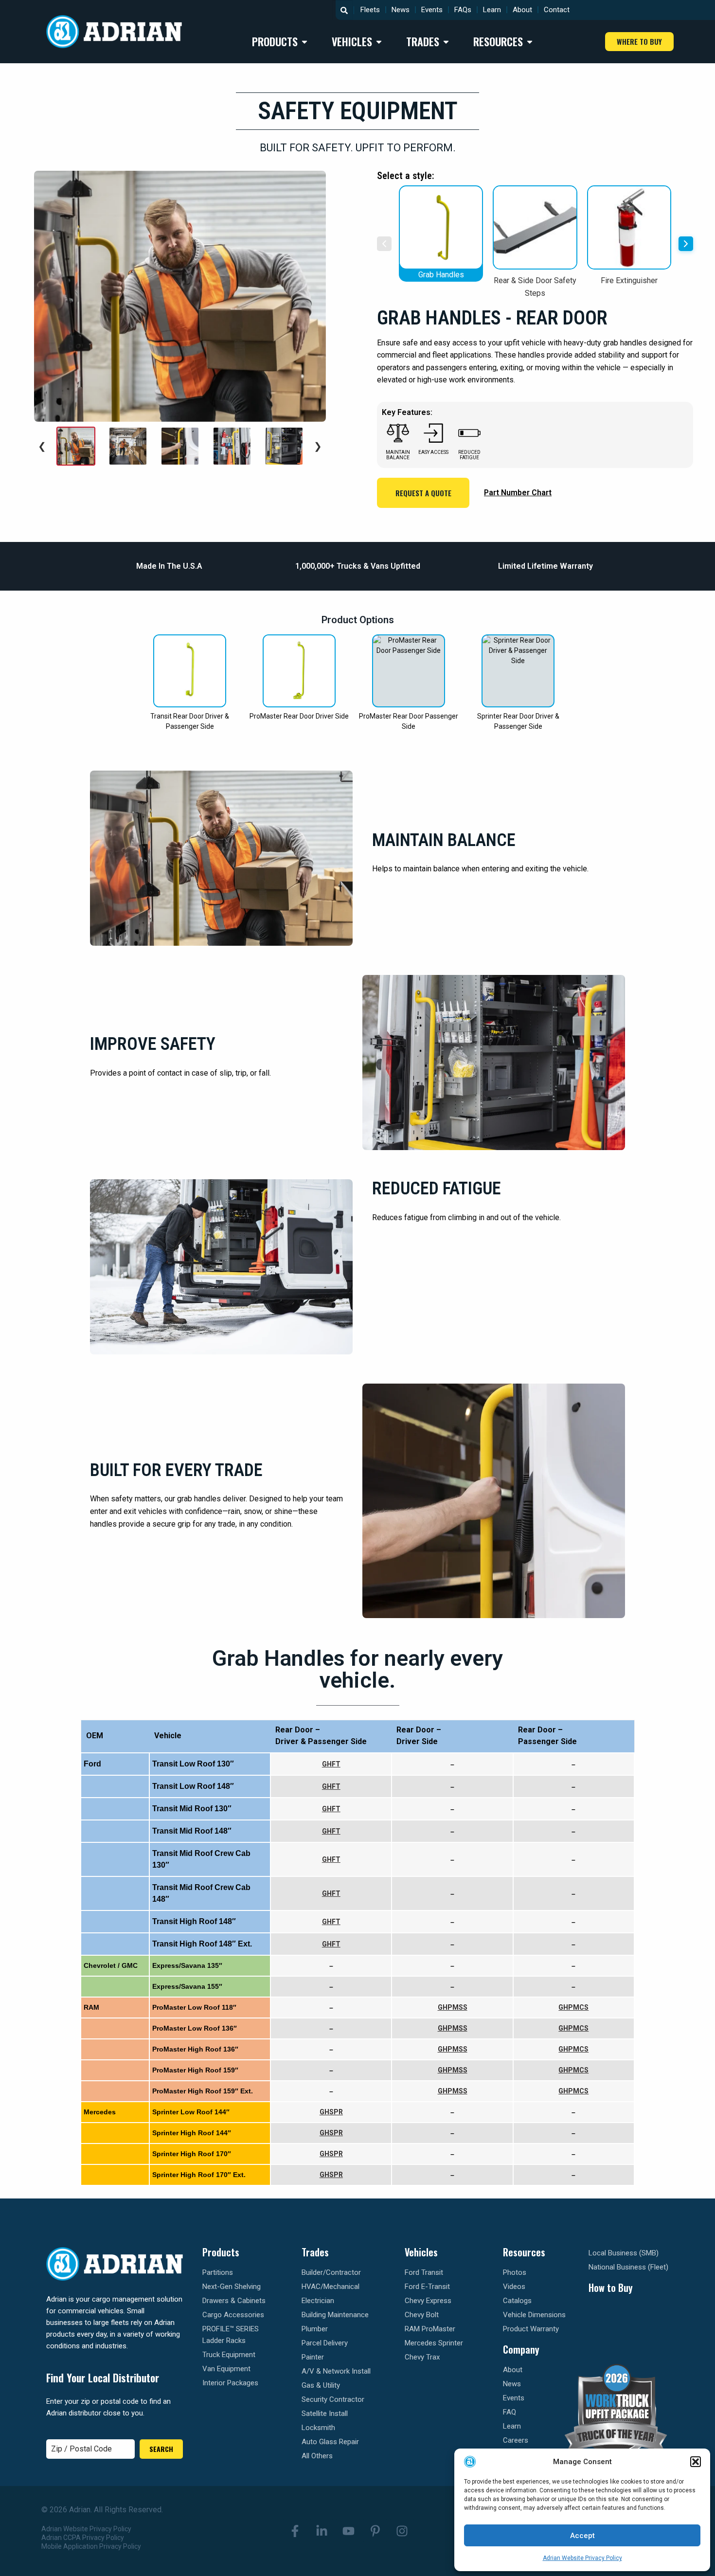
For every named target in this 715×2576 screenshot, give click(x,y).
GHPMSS (453, 2007)
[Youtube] (348, 2531)
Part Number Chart (518, 493)
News (401, 10)
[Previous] (384, 244)
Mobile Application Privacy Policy (91, 2546)
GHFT (331, 1764)
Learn (492, 10)
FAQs (463, 10)
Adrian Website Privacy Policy (582, 2558)
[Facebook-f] (295, 2531)
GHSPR (331, 2112)
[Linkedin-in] (322, 2531)
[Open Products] (304, 42)
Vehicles (421, 2252)
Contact (557, 10)
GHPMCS (573, 2007)
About (522, 10)
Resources (524, 2252)
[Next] (686, 244)
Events (432, 10)
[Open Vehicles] (379, 42)
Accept (582, 2536)
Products (221, 2252)
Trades (315, 2252)
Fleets (370, 10)
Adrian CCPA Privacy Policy (83, 2538)
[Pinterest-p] (375, 2531)
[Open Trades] (446, 42)
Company (521, 2349)
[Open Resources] (530, 42)
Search (161, 2449)
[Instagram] (402, 2531)
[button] (696, 2462)
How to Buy (611, 2288)
